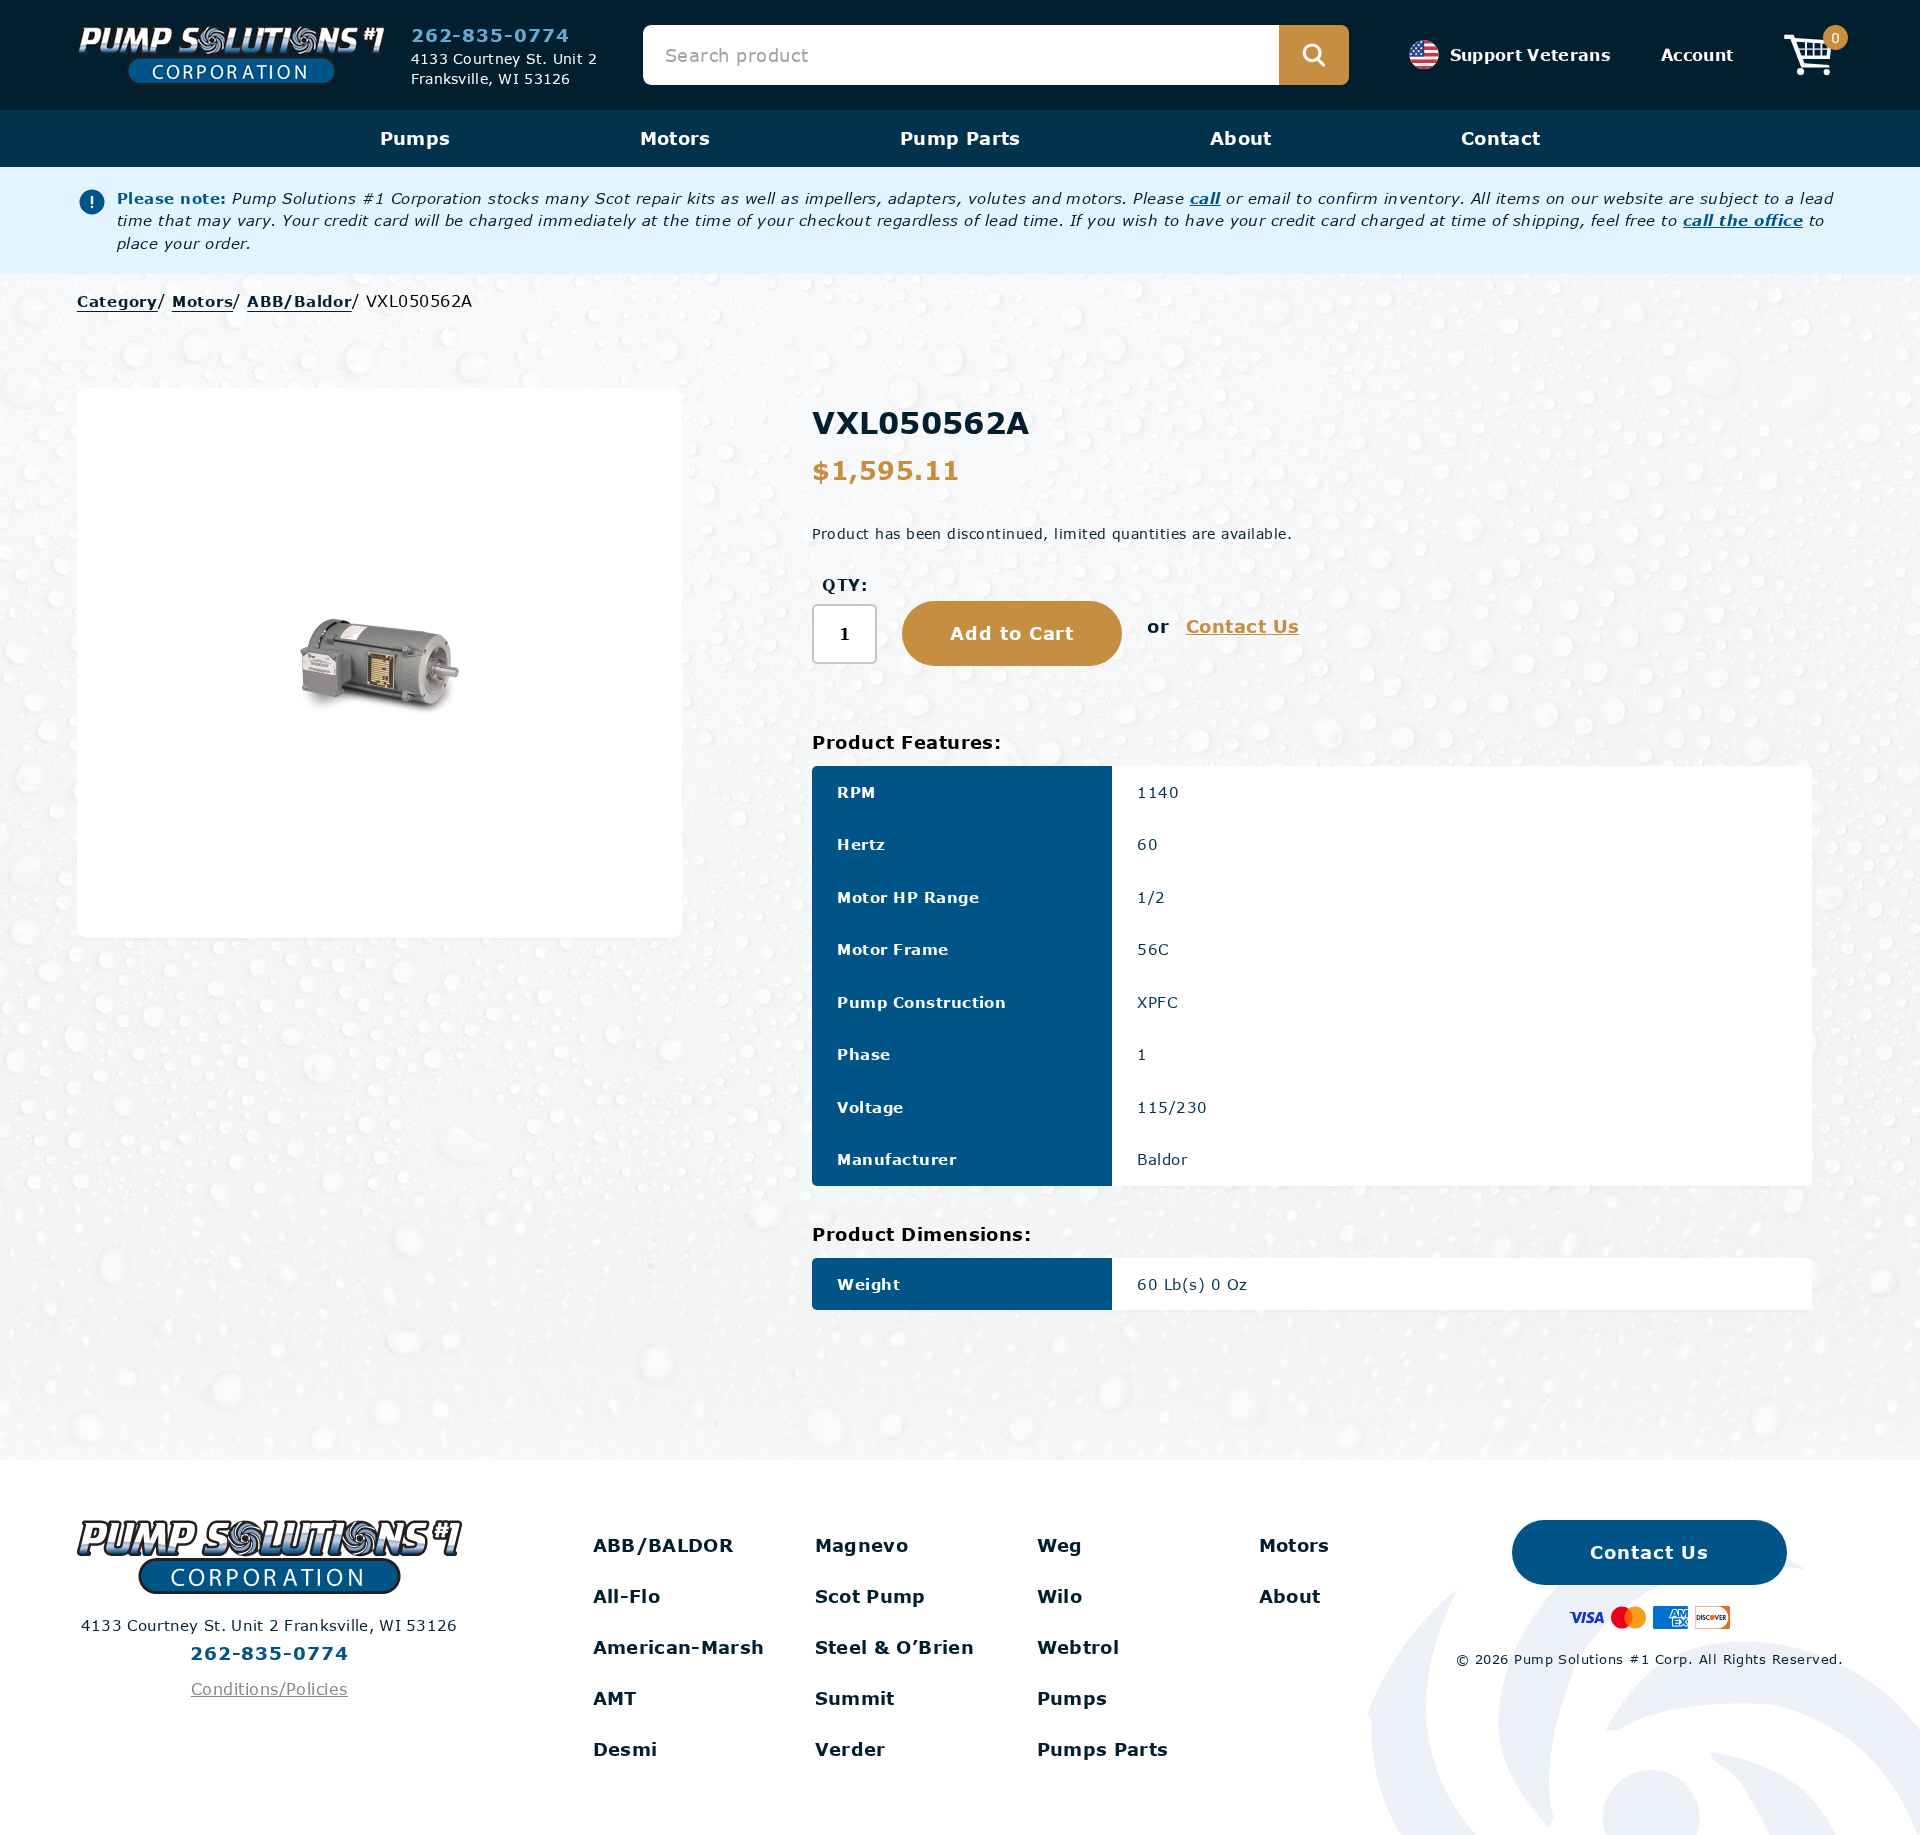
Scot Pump (870, 1596)
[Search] (1314, 55)
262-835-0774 (490, 35)
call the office (1743, 220)
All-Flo (627, 1596)
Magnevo (862, 1545)
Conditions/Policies (269, 1688)
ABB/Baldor (299, 301)
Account (1697, 54)
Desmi (625, 1749)
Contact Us (1243, 626)
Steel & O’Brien (894, 1647)
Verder (850, 1749)
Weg (1060, 1545)
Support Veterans (1530, 54)
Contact (1501, 138)
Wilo (1059, 1596)
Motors (675, 138)
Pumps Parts (1103, 1749)
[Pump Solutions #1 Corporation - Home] (231, 55)
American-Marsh (679, 1647)
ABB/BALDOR (663, 1545)
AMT (615, 1698)
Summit (855, 1698)
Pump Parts (960, 138)
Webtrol (1078, 1647)
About (1241, 138)
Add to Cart (1012, 633)
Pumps (415, 138)
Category (117, 301)
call (1205, 198)
